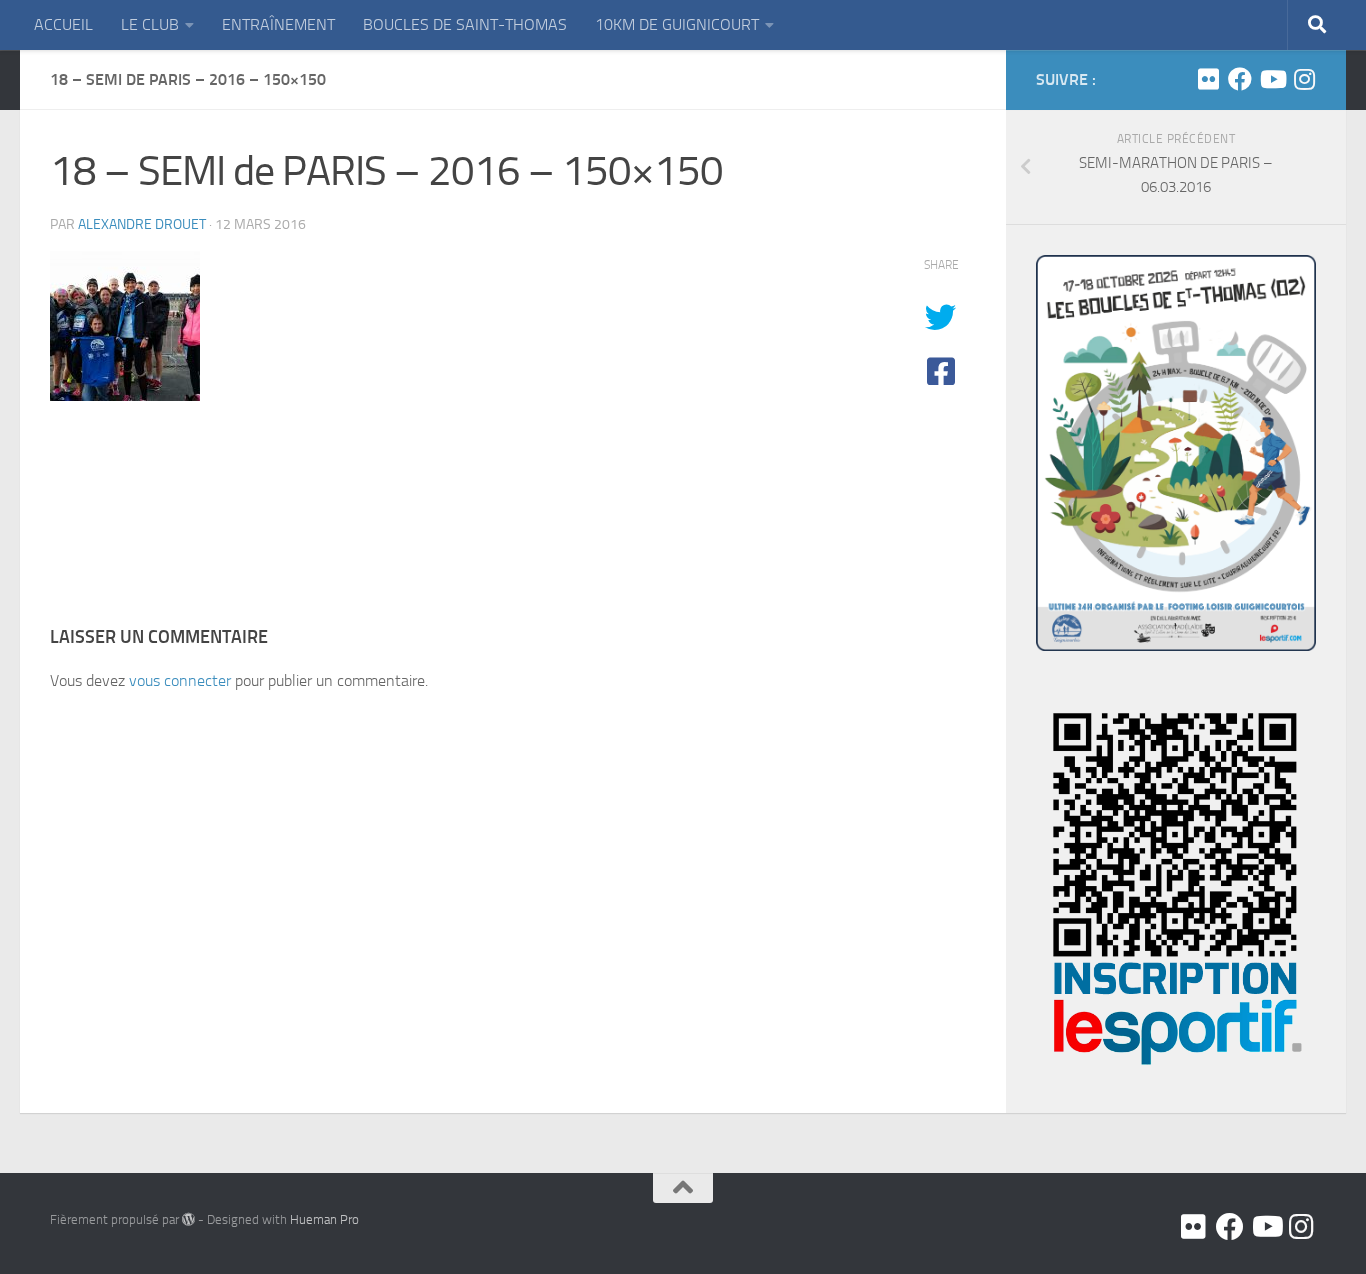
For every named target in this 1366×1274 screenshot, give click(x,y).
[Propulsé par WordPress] (188, 1219)
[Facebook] (1240, 79)
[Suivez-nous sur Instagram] (1304, 79)
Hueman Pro (324, 1219)
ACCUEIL (63, 24)
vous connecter (180, 680)
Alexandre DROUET (142, 224)
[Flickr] (1208, 79)
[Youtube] (1272, 79)
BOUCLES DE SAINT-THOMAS (465, 24)
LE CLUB (150, 24)
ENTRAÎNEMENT (278, 24)
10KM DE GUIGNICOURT (677, 24)
